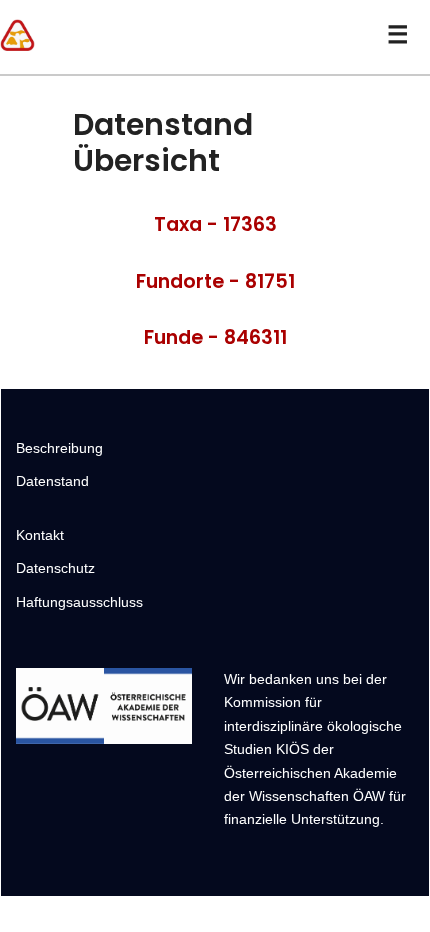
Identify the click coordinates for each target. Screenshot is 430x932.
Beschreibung (59, 448)
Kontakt (40, 535)
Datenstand (52, 481)
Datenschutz (55, 568)
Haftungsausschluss (79, 602)
